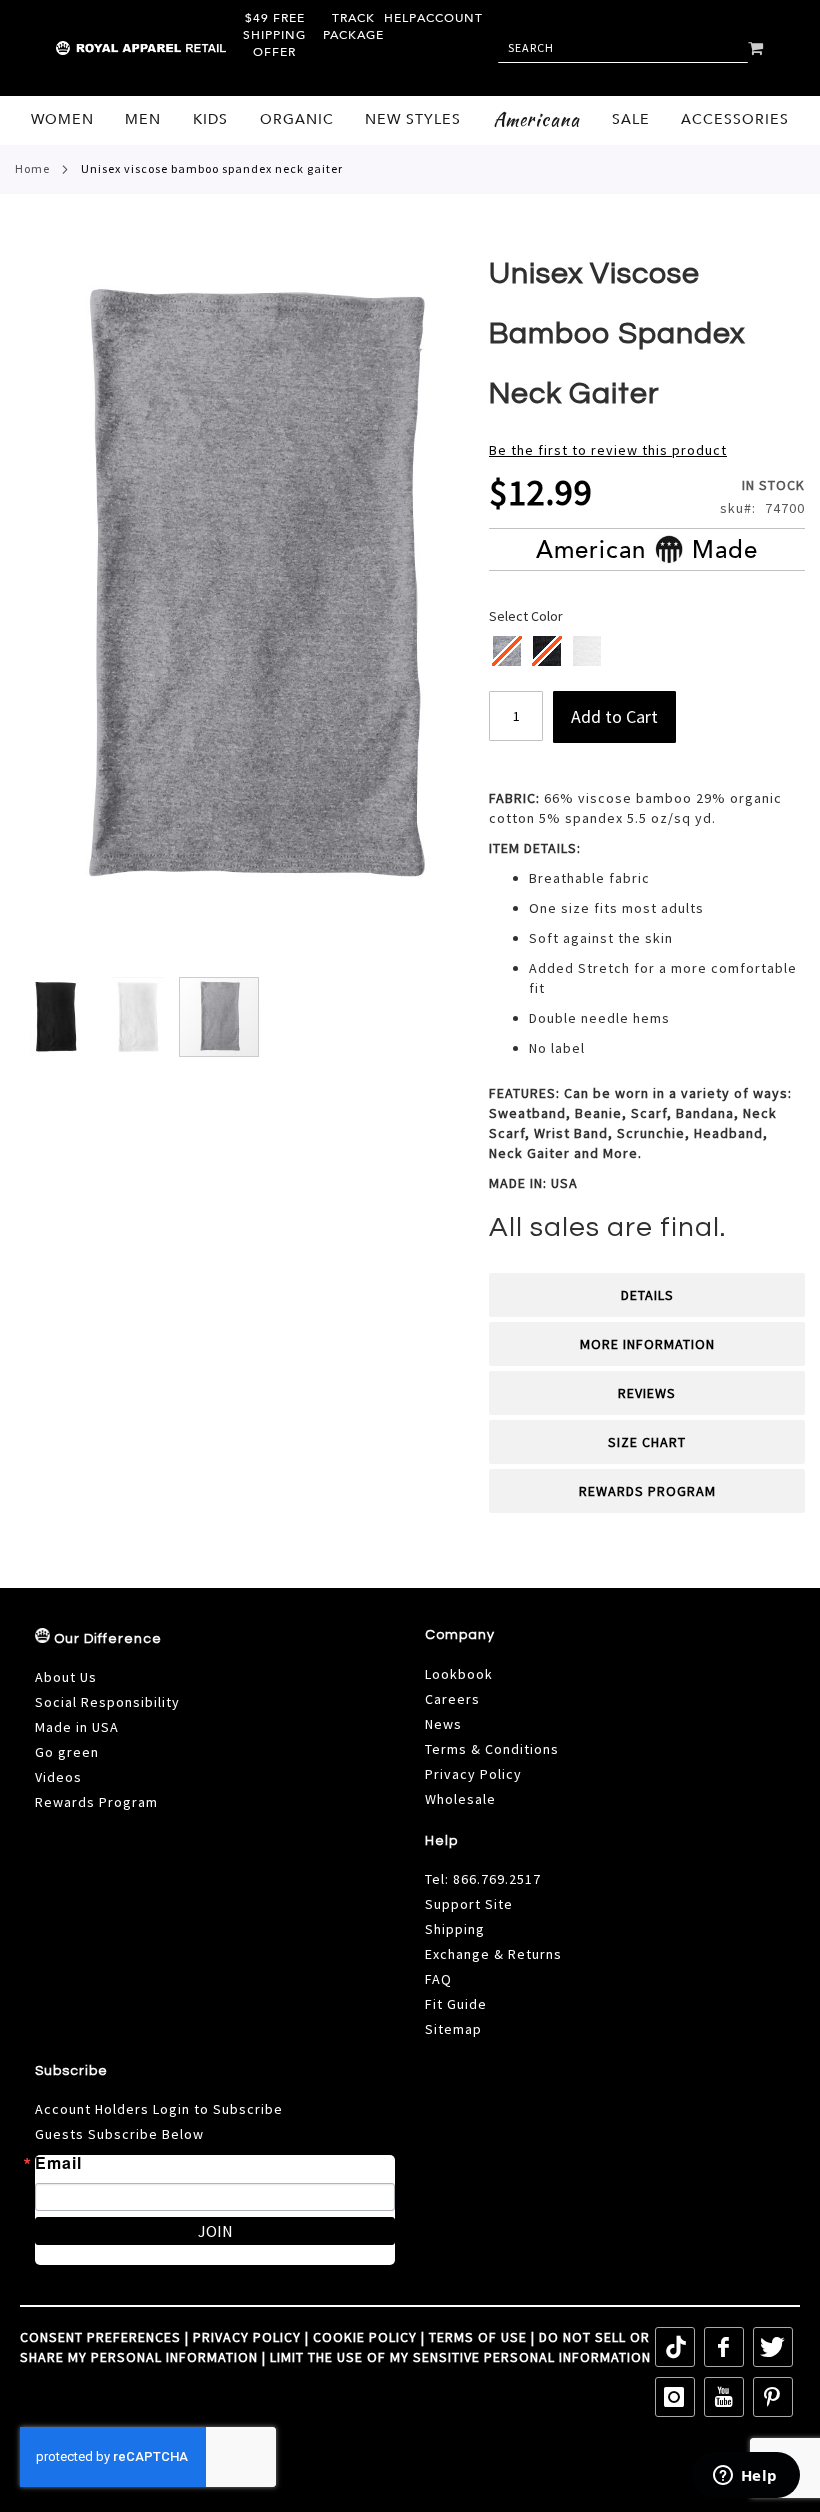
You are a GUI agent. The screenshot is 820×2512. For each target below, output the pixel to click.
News (443, 1724)
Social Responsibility (107, 1702)
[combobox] (623, 48)
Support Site (469, 1904)
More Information (647, 1344)
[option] (587, 651)
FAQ (438, 1979)
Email (58, 2163)
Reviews (647, 1393)
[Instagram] (675, 2397)
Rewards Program (647, 1491)
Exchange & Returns (493, 1954)
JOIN (215, 2231)
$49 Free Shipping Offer (274, 35)
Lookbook (459, 1674)
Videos (58, 1777)
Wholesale (460, 1799)
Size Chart (647, 1442)
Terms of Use (478, 2337)
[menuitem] (62, 119)
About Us (66, 1677)
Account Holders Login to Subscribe (159, 2109)
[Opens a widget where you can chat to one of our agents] (745, 2477)
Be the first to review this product (608, 450)
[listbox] (648, 653)
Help (400, 18)
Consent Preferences (100, 2337)
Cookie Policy (365, 2337)
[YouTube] (724, 2397)
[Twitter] (773, 2347)
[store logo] (98, 48)
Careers (452, 1699)
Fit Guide (456, 2004)
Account (450, 18)
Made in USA (77, 1727)
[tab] (647, 1295)
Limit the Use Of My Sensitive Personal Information (460, 2357)
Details (647, 1295)
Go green (67, 1752)
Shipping (455, 1929)
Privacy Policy (473, 1774)
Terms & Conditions (492, 1749)
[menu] (410, 120)
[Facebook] (724, 2347)
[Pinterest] (773, 2397)
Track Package (353, 26)
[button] (56, 1017)
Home (32, 168)
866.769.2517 (497, 1879)
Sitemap (453, 2029)
